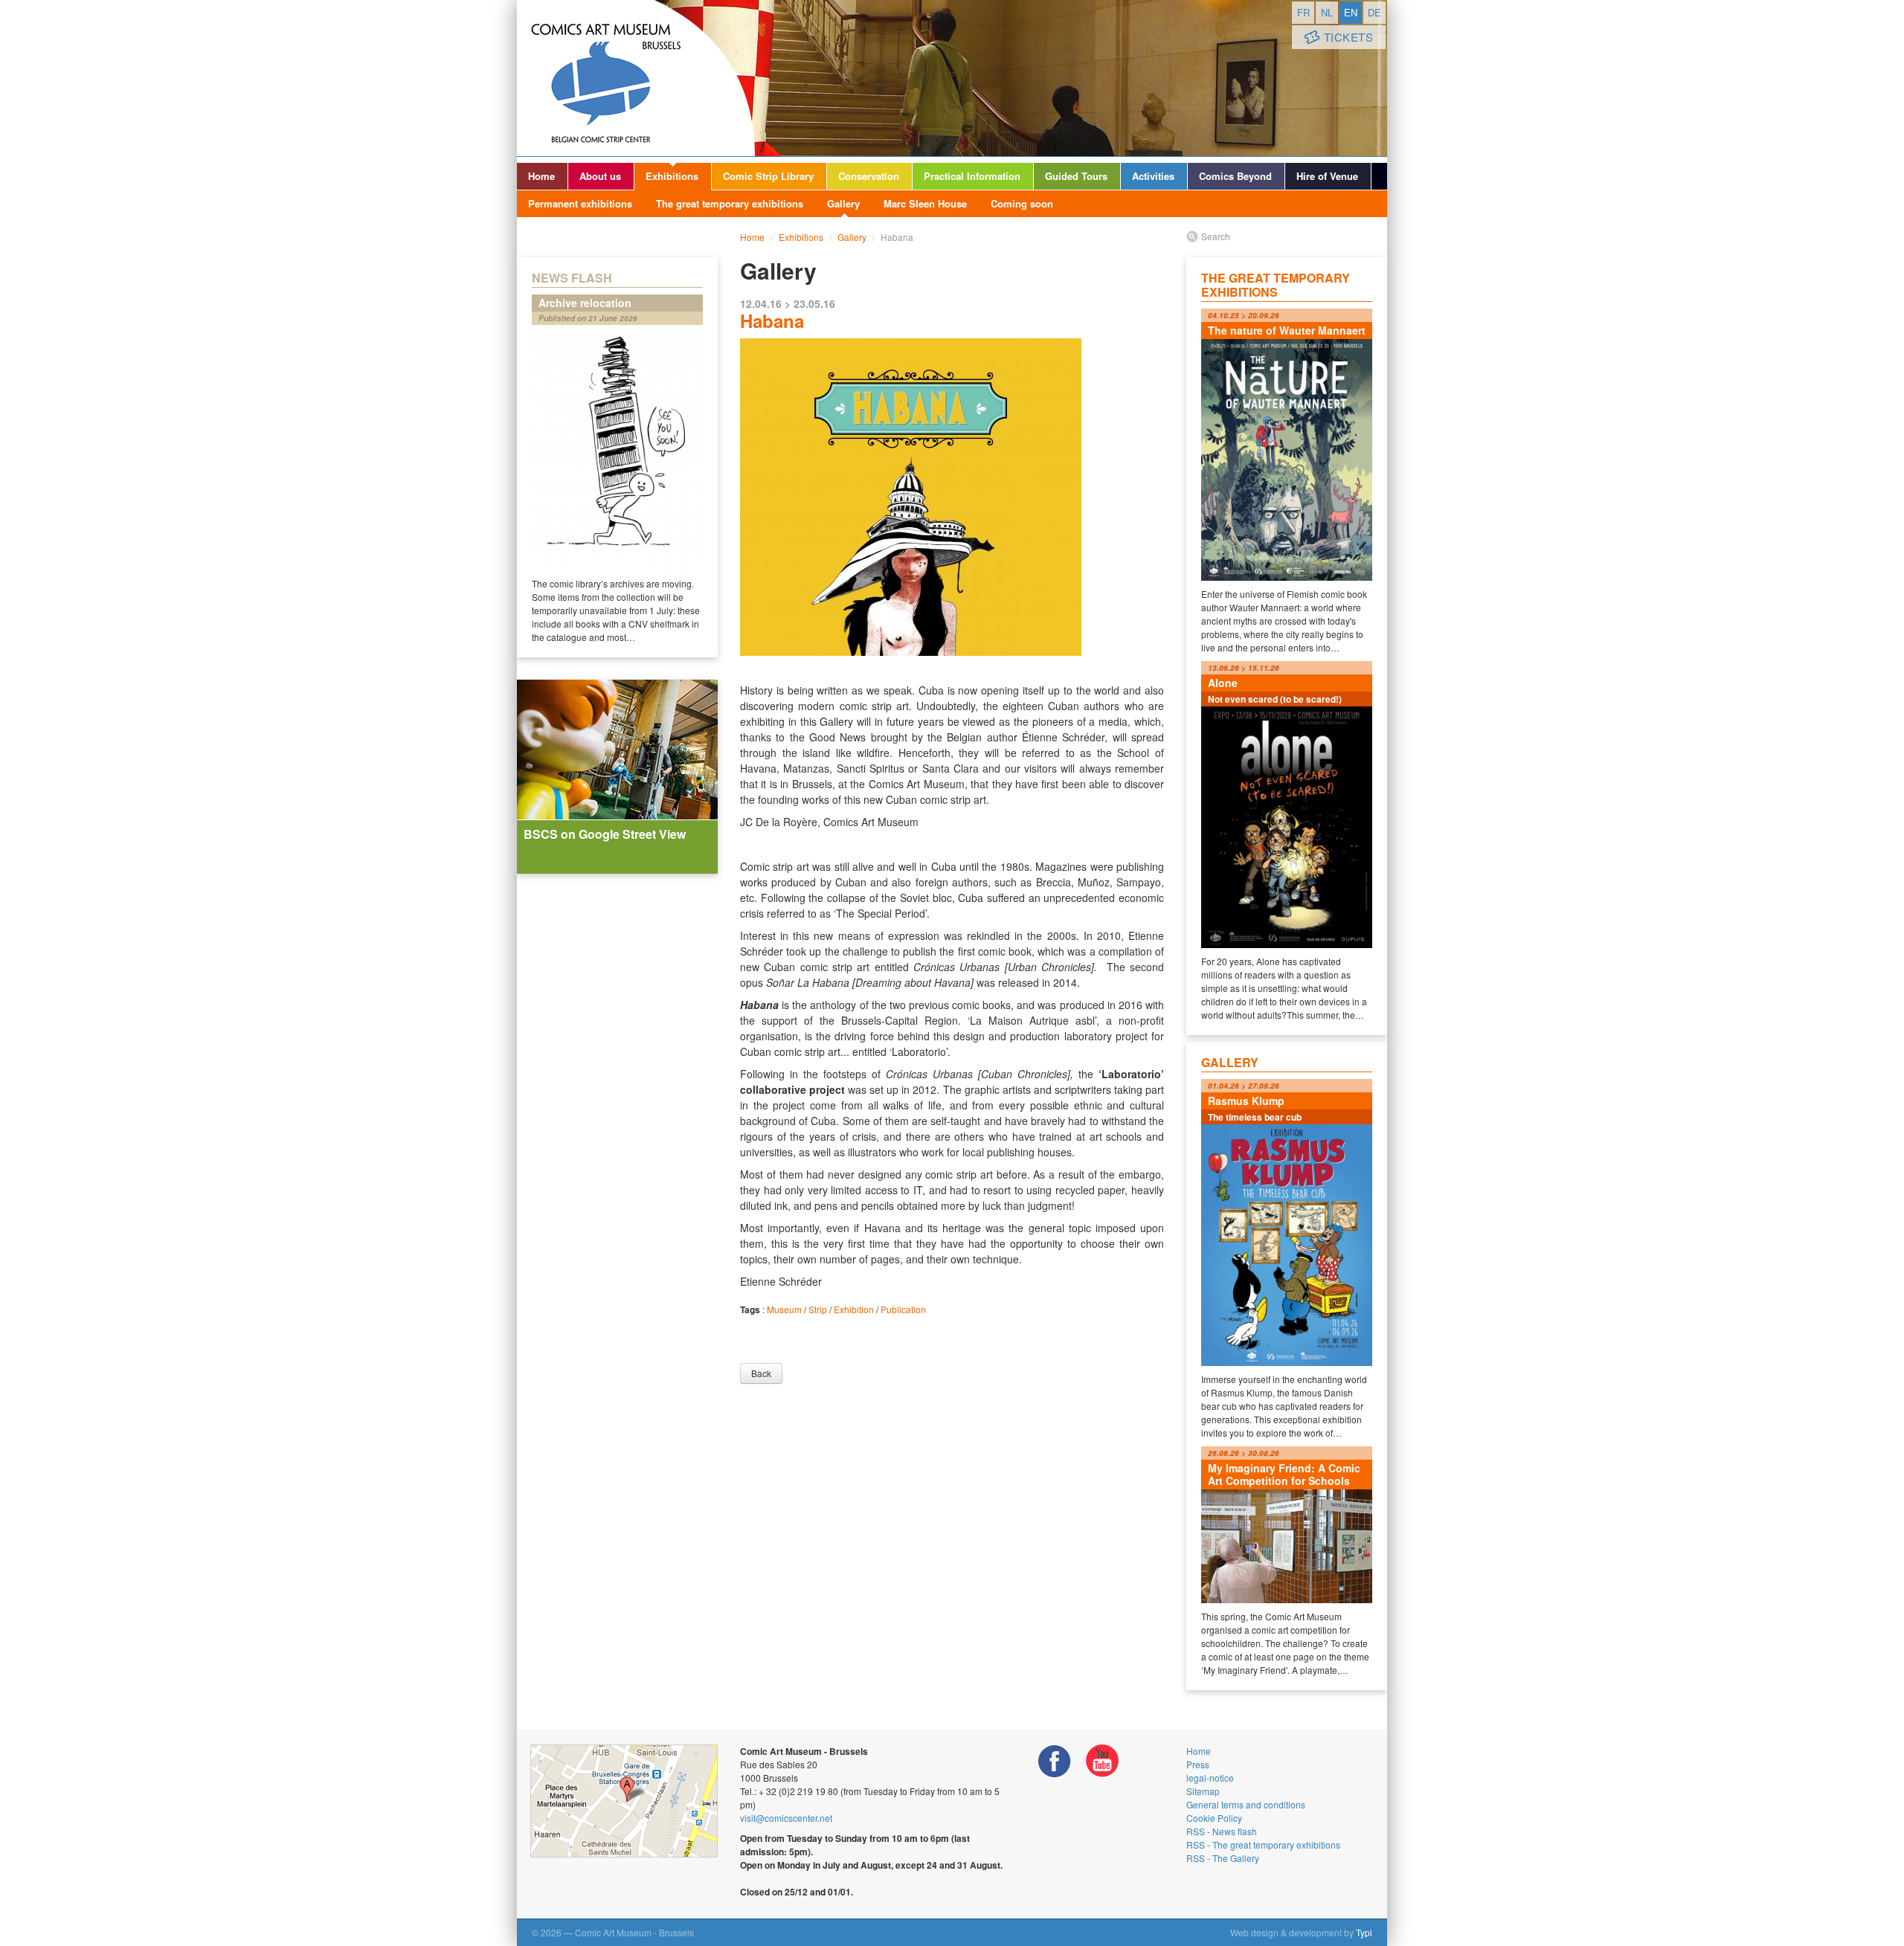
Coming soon (1022, 203)
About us (600, 176)
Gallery (843, 203)
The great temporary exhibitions (730, 203)
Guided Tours (1076, 176)
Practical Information (972, 176)
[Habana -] (952, 550)
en (1351, 12)
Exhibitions (672, 176)
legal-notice (1210, 1778)
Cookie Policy (1214, 1818)
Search (1216, 236)
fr (1303, 12)
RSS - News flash (1222, 1831)
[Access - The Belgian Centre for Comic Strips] (624, 1801)
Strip (818, 1309)
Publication (903, 1309)
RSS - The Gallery (1223, 1858)
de (1374, 12)
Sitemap (1203, 1791)
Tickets (1349, 37)
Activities (1153, 176)
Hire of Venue (1327, 176)
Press (1198, 1764)
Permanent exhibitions (580, 203)
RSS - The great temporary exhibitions (1263, 1844)
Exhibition (854, 1309)
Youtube (1102, 1761)
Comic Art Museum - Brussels (636, 78)
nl (1327, 12)
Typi (1364, 1932)
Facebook (1055, 1761)
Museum (784, 1309)
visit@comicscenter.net (786, 1818)
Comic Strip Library (768, 176)
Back (761, 1373)
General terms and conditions (1246, 1804)
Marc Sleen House (925, 203)
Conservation (869, 176)
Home (541, 176)
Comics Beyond (1235, 176)
